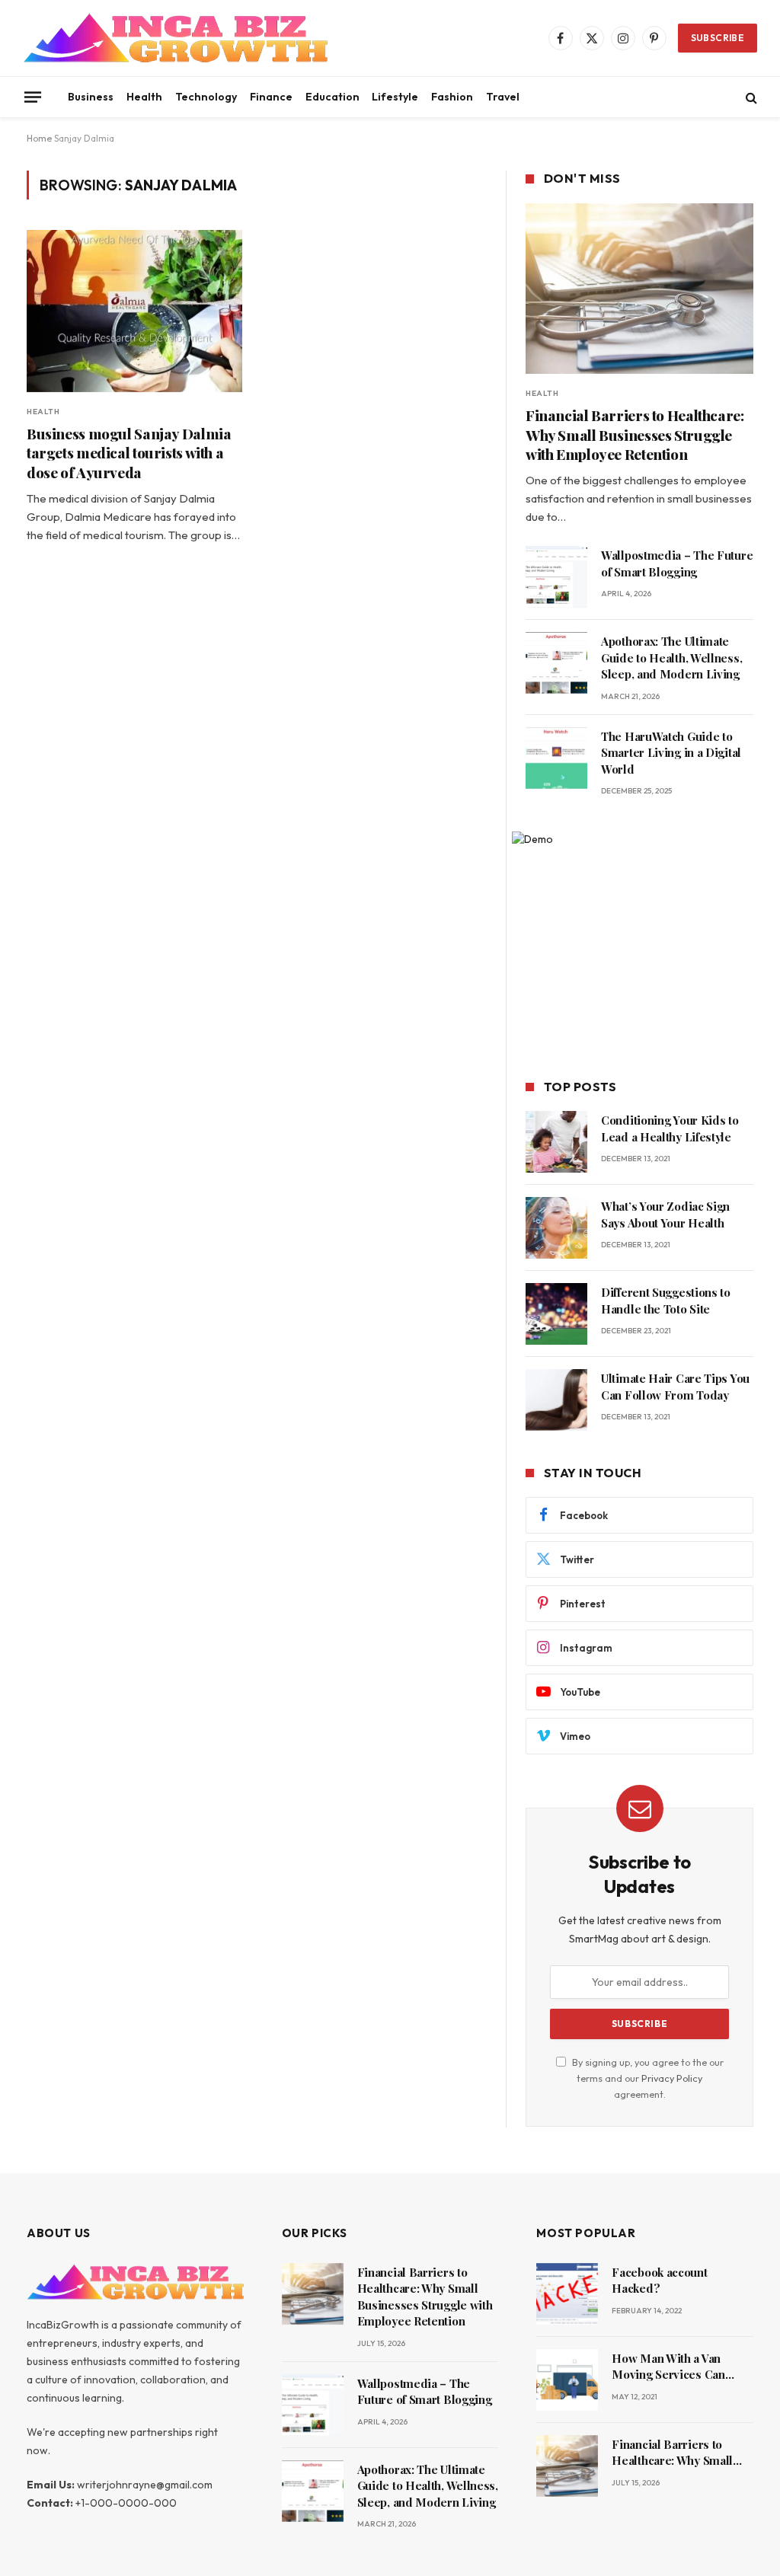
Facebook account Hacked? (659, 2280)
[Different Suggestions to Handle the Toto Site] (556, 1314)
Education (332, 97)
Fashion (452, 97)
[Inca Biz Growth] (175, 38)
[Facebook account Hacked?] (567, 2294)
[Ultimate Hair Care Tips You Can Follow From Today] (556, 1400)
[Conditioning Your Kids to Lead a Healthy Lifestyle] (556, 1142)
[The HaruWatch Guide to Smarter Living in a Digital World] (556, 758)
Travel (503, 97)
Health (144, 97)
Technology (206, 97)
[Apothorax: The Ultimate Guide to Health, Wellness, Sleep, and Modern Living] (556, 663)
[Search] (750, 97)
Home (39, 138)
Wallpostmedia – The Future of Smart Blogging (677, 563)
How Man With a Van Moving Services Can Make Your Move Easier (675, 2367)
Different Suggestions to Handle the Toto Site (666, 1300)
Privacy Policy (672, 2078)
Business (91, 97)
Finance (271, 97)
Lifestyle (395, 97)
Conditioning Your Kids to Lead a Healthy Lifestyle (670, 1128)
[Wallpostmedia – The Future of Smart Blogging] (556, 577)
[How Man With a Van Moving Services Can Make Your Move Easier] (567, 2380)
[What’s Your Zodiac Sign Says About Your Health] (556, 1228)
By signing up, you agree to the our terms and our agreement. (647, 2078)
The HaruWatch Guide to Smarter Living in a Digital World (671, 753)
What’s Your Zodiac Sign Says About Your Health (665, 1214)
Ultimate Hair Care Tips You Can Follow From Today (675, 1386)
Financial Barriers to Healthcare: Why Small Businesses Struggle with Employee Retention (635, 435)
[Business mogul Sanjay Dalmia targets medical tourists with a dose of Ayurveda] (134, 311)
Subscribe (718, 38)
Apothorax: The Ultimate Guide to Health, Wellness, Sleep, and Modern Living (671, 658)
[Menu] (33, 97)
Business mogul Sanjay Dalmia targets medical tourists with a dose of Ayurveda (129, 453)
